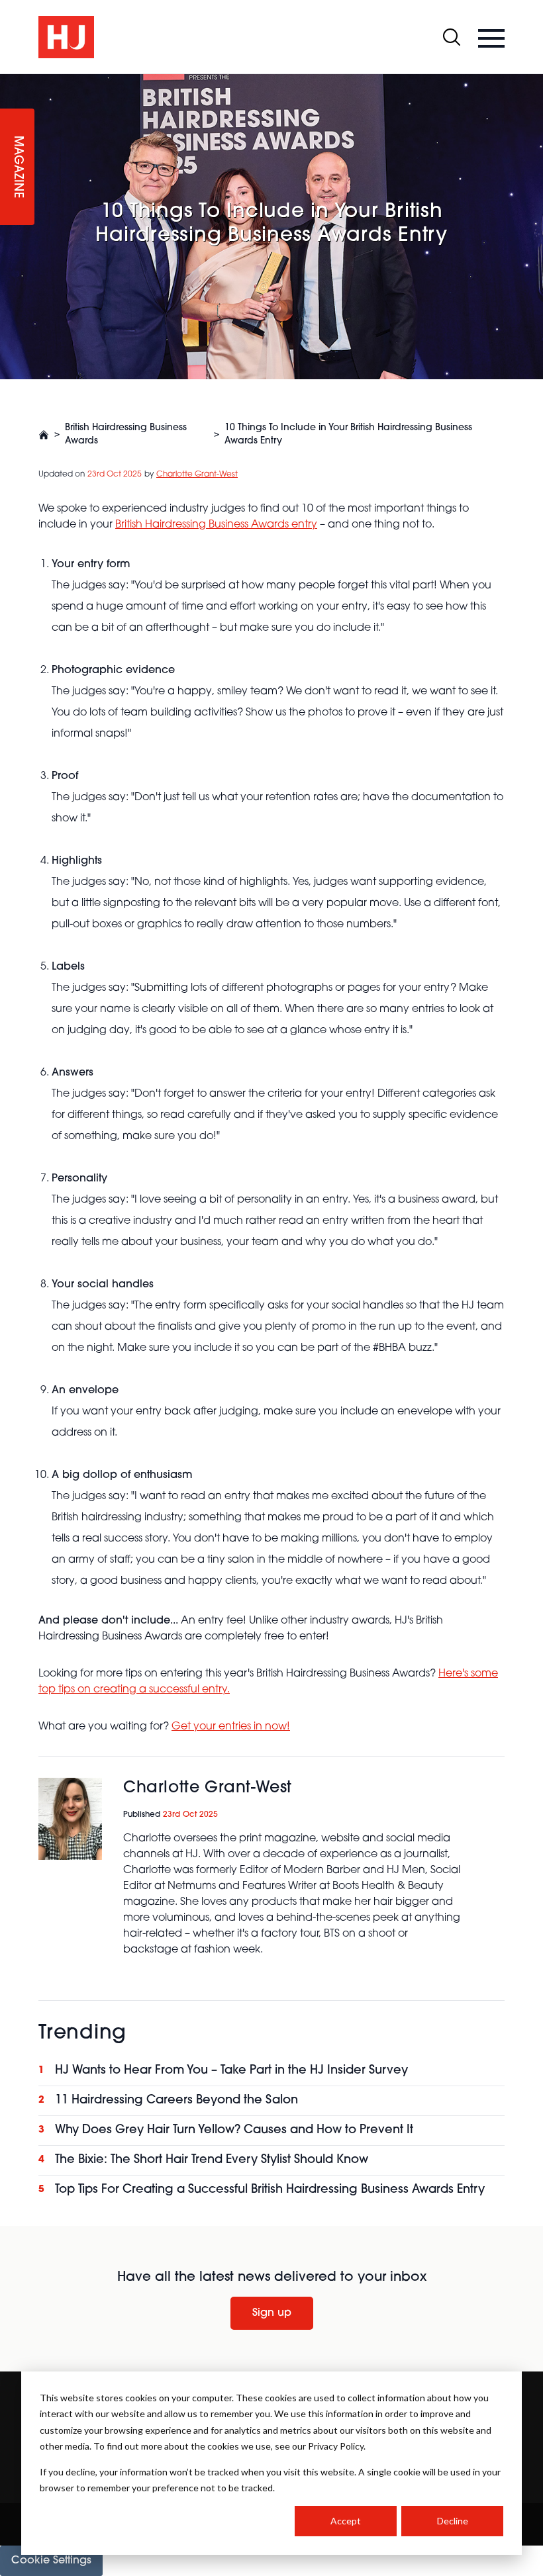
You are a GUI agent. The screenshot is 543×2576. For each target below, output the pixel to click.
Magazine (17, 167)
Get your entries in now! (231, 1727)
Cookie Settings (51, 2561)
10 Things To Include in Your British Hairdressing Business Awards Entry (348, 435)
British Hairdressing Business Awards (126, 435)
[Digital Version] (11, 82)
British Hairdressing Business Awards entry (216, 525)
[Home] (44, 435)
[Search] (452, 37)
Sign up (272, 2313)
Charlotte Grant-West (197, 475)
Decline (453, 2521)
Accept (346, 2521)
